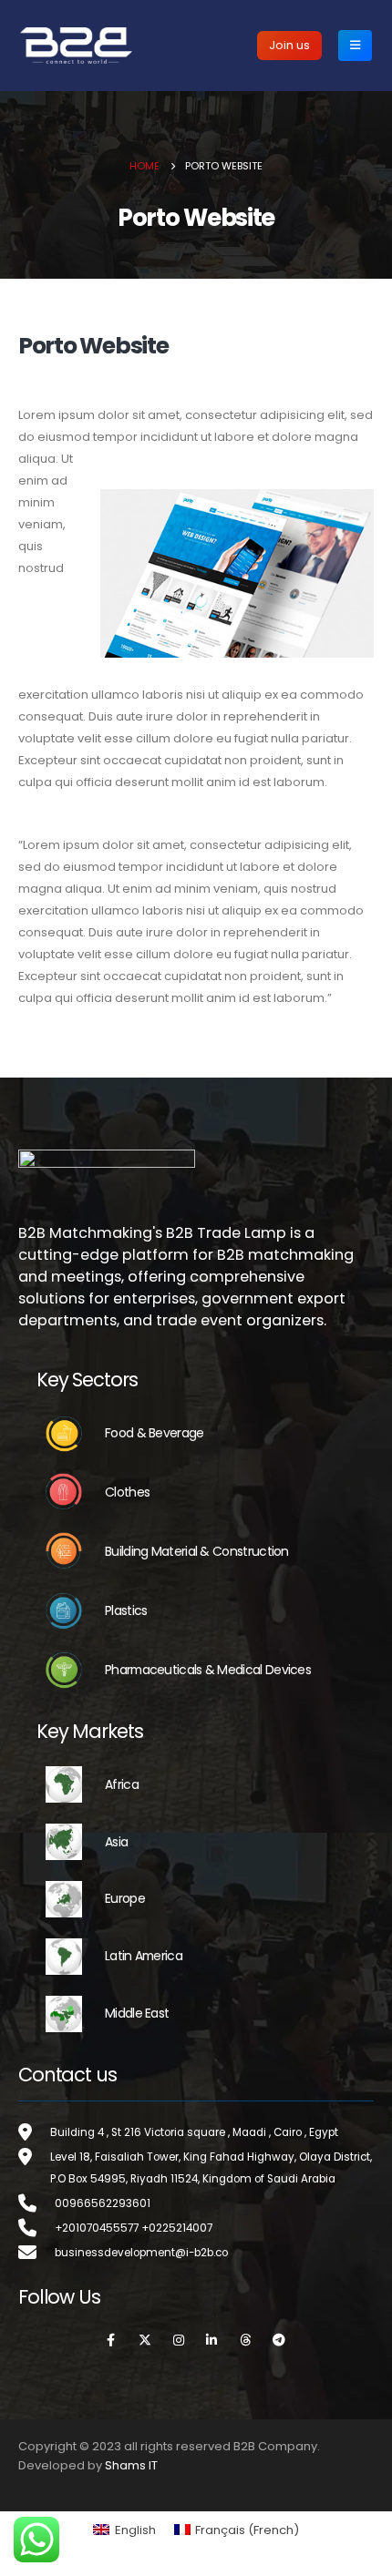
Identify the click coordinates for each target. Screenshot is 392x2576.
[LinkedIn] (212, 2341)
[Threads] (245, 2341)
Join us (289, 45)
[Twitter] (145, 2341)
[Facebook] (111, 2341)
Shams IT (131, 2465)
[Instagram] (179, 2341)
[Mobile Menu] (355, 46)
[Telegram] (279, 2341)
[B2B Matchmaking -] (76, 45)
